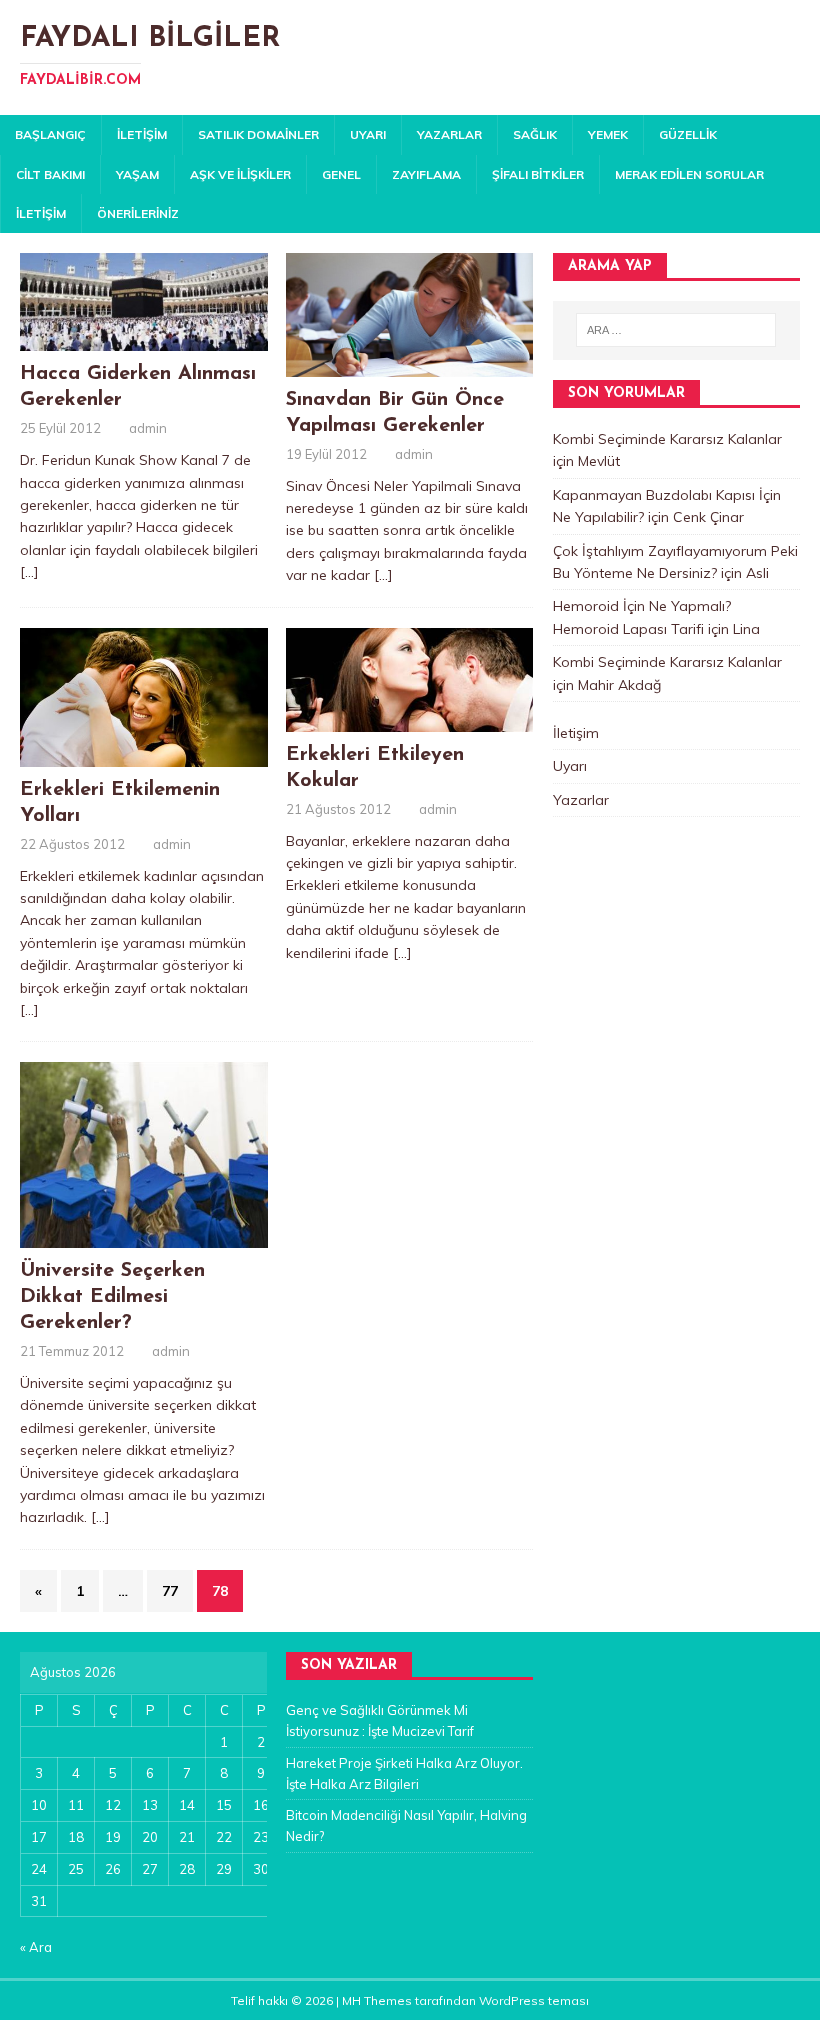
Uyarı (368, 134)
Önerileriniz (138, 213)
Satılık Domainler (258, 134)
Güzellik (688, 134)
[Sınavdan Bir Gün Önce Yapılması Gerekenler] (410, 365)
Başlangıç (50, 134)
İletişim (142, 134)
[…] (29, 572)
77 (170, 1591)
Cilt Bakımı (50, 174)
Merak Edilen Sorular (689, 174)
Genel (341, 174)
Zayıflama (426, 174)
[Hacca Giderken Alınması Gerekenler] (144, 340)
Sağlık (535, 134)
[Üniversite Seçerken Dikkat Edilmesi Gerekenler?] (144, 1237)
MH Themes (377, 2000)
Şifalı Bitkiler (538, 174)
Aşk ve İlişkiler (240, 174)
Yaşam (137, 174)
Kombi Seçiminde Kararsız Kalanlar (667, 439)
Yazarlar (449, 134)
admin (148, 428)
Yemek (608, 134)
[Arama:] (676, 330)
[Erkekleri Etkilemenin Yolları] (144, 755)
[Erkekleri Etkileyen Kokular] (410, 720)
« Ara (36, 1947)
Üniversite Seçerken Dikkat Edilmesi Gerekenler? (112, 1297)
